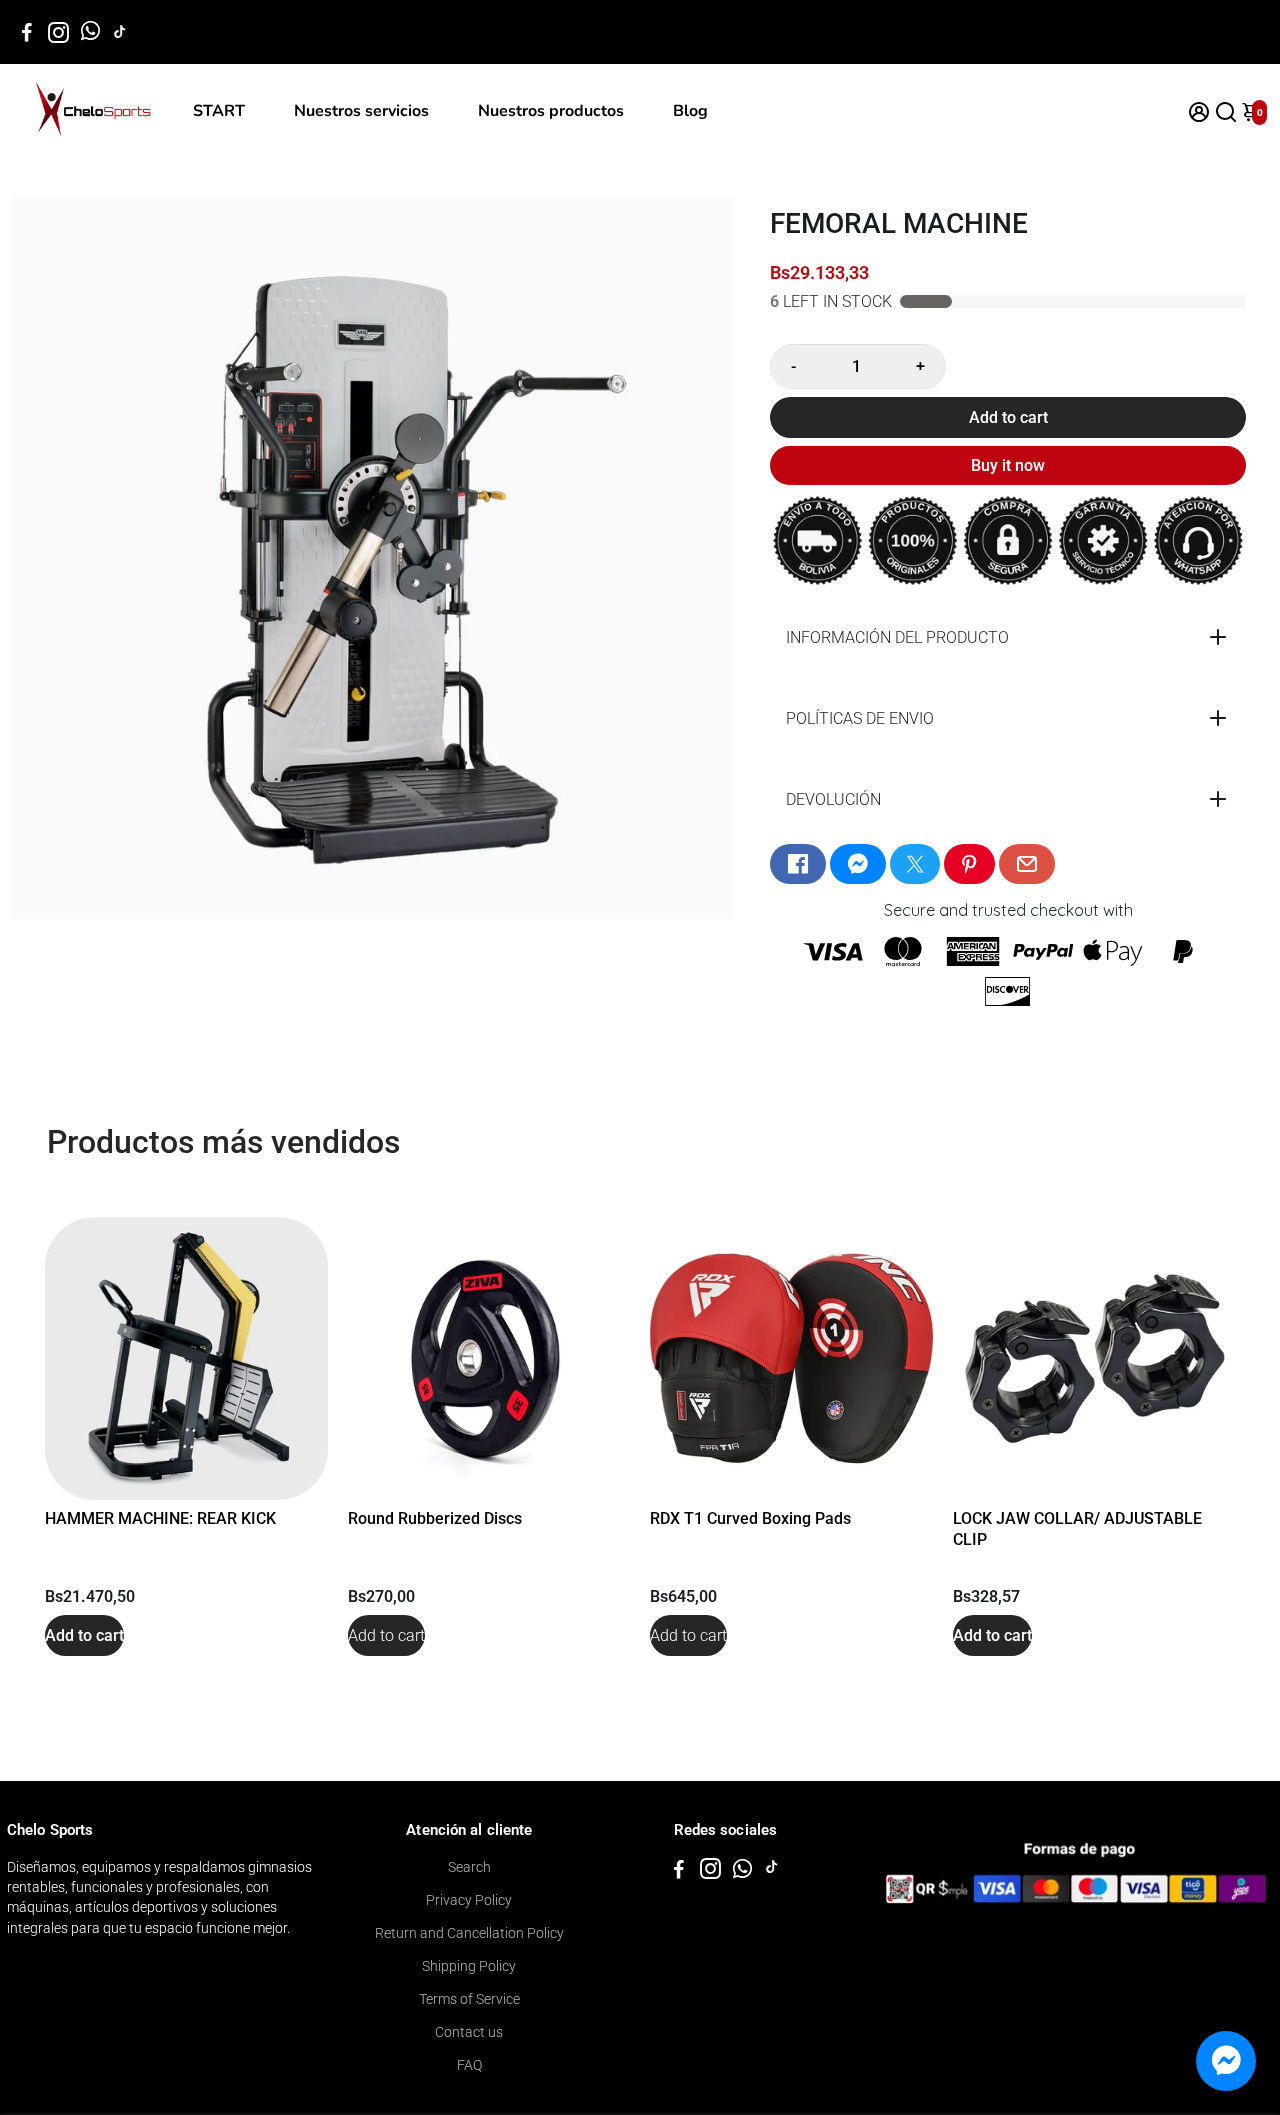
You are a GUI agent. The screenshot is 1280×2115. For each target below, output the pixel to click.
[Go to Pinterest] (969, 864)
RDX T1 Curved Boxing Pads (750, 1518)
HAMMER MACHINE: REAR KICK (160, 1518)
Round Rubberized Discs (435, 1518)
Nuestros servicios (361, 111)
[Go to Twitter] (915, 864)
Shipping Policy (469, 1966)
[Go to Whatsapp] (90, 32)
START (219, 111)
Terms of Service (469, 1999)
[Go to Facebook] (27, 32)
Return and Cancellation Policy (469, 1933)
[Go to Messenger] (858, 864)
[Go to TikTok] (120, 32)
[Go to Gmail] (1027, 864)
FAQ (469, 2065)
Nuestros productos (551, 111)
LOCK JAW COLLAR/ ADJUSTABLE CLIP (1077, 1529)
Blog (690, 111)
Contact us (469, 2032)
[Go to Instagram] (58, 32)
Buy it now (1008, 465)
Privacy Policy (469, 1900)
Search (469, 1867)
